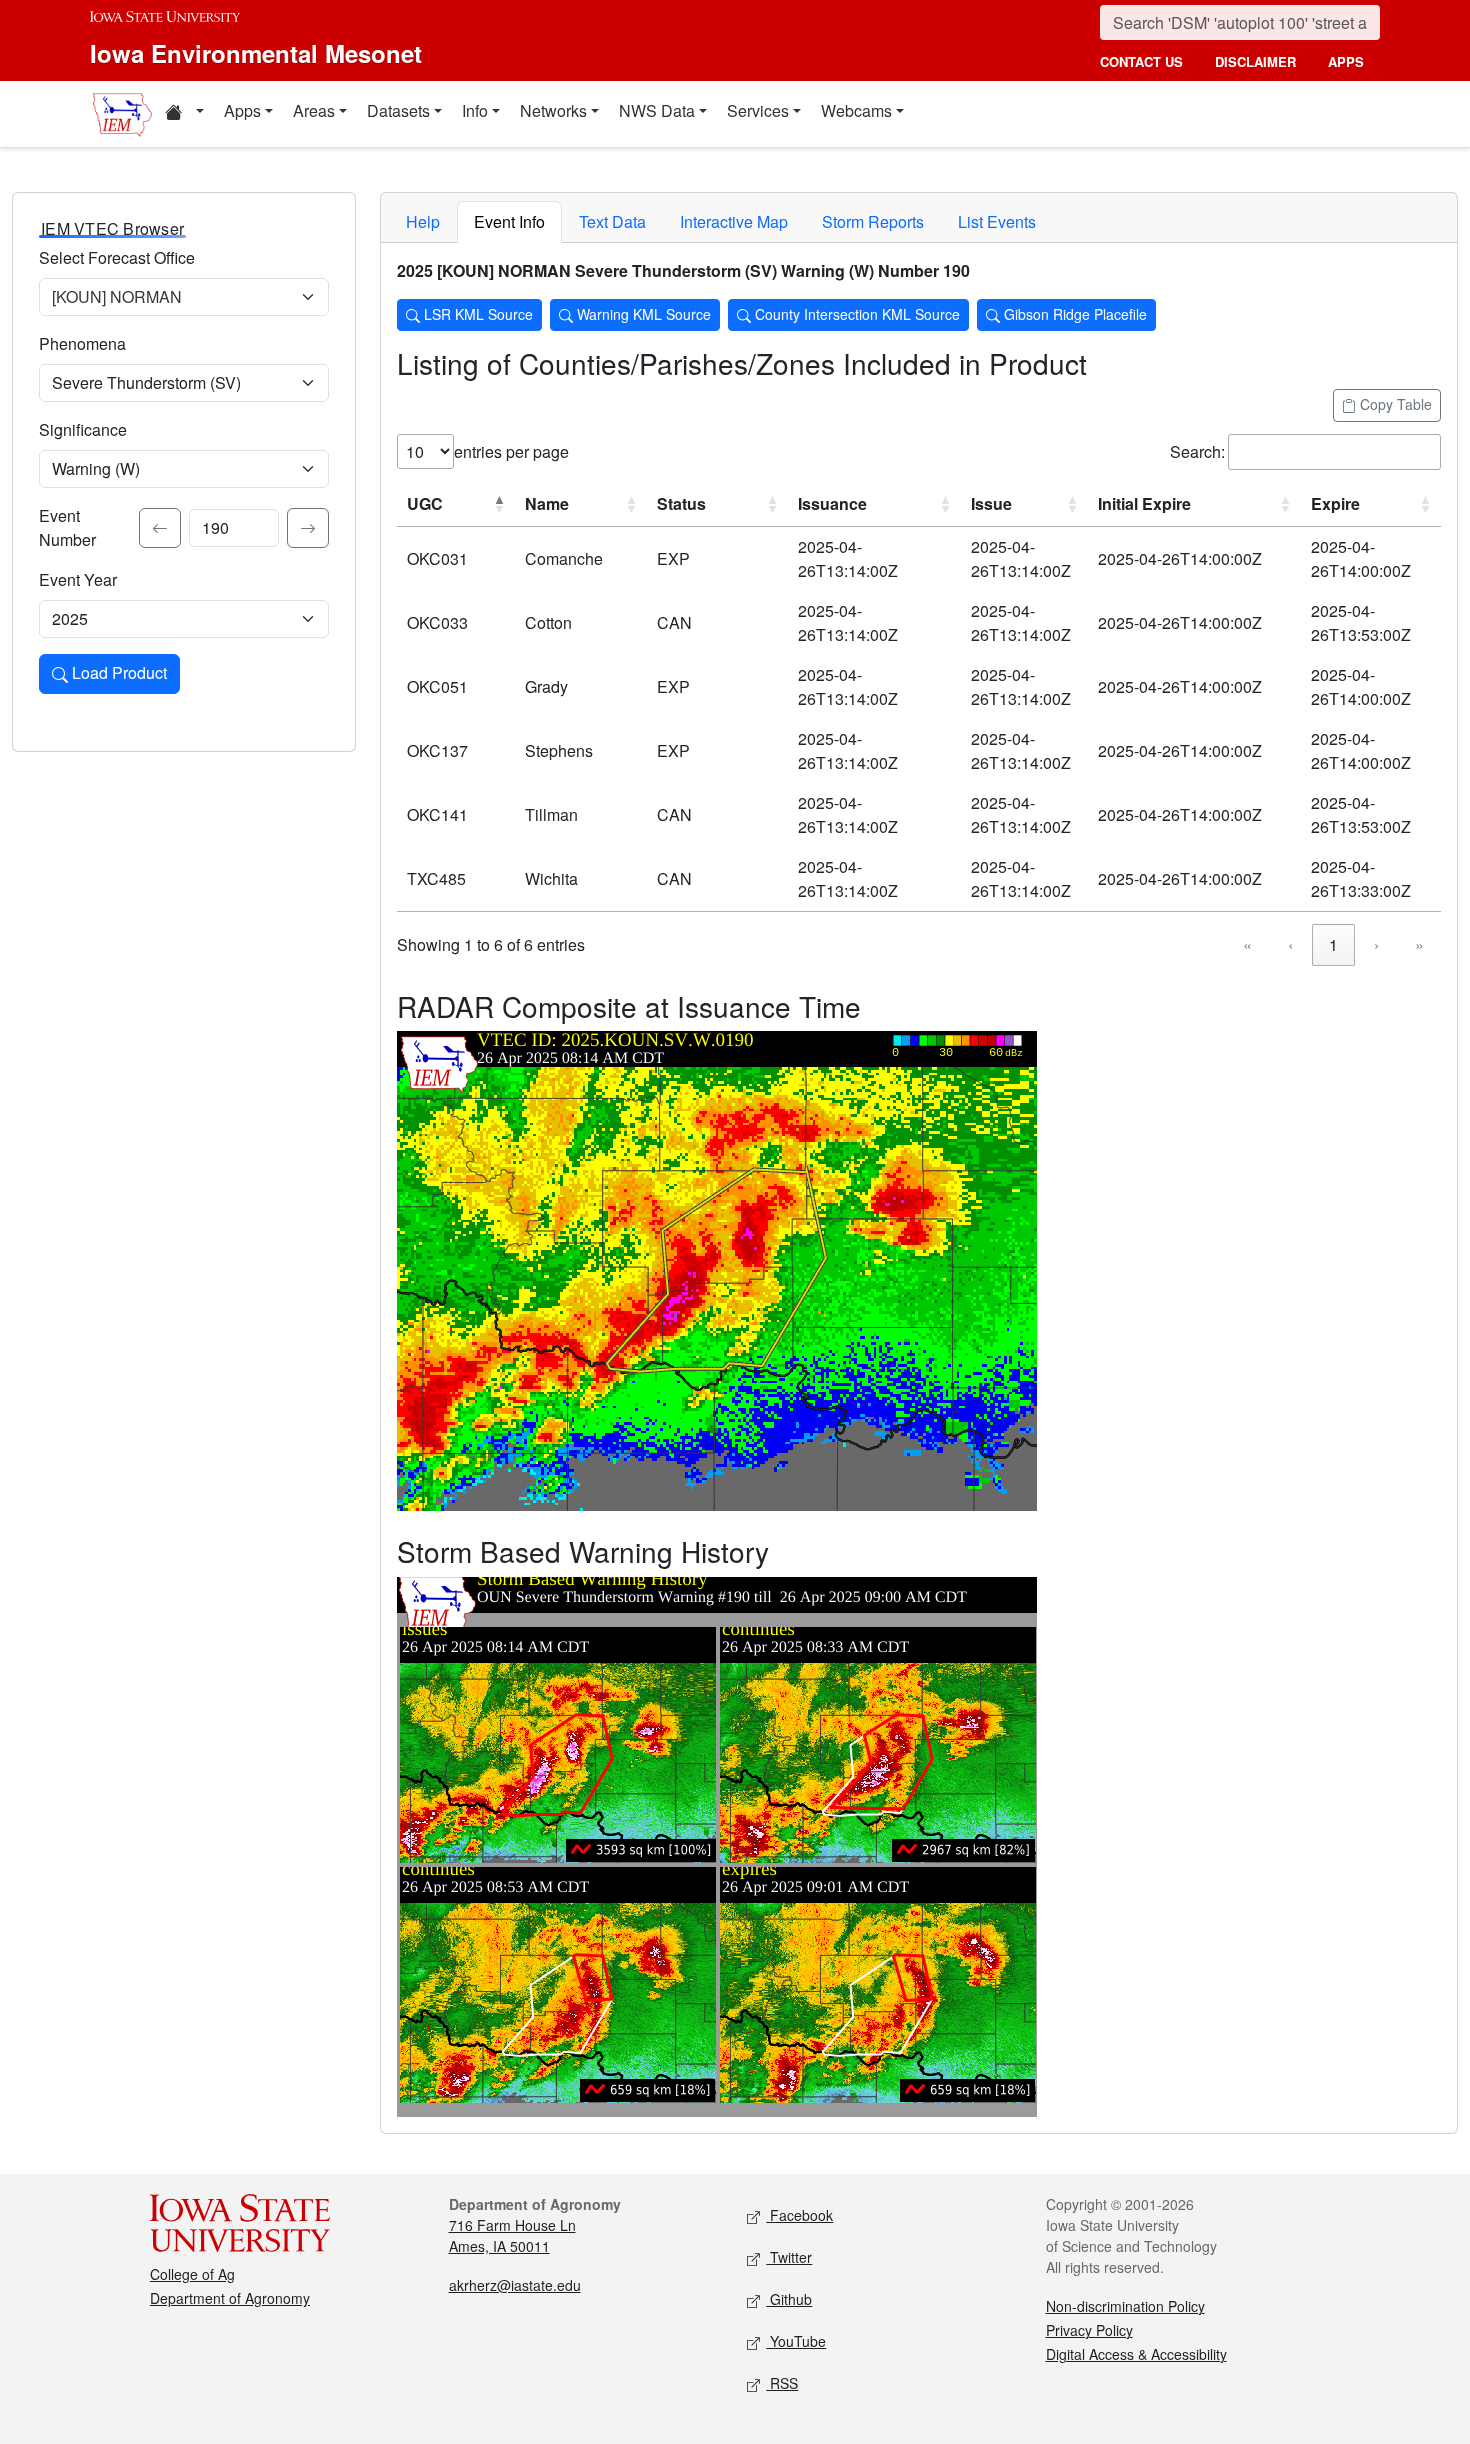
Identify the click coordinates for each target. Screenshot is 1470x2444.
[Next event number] (308, 528)
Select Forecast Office (117, 257)
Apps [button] (242, 110)
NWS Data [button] (657, 110)
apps (1346, 61)
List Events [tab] (997, 221)
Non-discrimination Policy (1125, 2306)
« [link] (1247, 944)
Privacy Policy (1089, 2330)
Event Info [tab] (509, 221)
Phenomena (82, 343)
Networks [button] (553, 110)
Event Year (78, 579)
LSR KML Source (476, 314)
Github (789, 2299)
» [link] (1419, 944)
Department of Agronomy (230, 2298)
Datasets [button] (398, 110)
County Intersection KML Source (855, 314)
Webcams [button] (856, 110)
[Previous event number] (160, 528)
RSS (782, 2383)
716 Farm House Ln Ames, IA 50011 (512, 2235)
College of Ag (192, 2274)
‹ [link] (1290, 944)
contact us (1141, 61)
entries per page (511, 451)
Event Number (67, 527)
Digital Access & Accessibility (1136, 2354)
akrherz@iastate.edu (515, 2285)
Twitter (789, 2257)
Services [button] (758, 110)
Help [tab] (423, 221)
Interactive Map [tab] (734, 221)
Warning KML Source (642, 314)
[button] (184, 114)
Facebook (799, 2215)
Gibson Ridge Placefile (1073, 314)
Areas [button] (314, 110)
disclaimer (1255, 61)
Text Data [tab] (612, 221)
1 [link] (1333, 944)
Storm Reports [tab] (873, 221)
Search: (1197, 451)
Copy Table (1394, 404)
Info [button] (475, 110)
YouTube (796, 2341)
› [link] (1376, 944)
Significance (83, 429)
